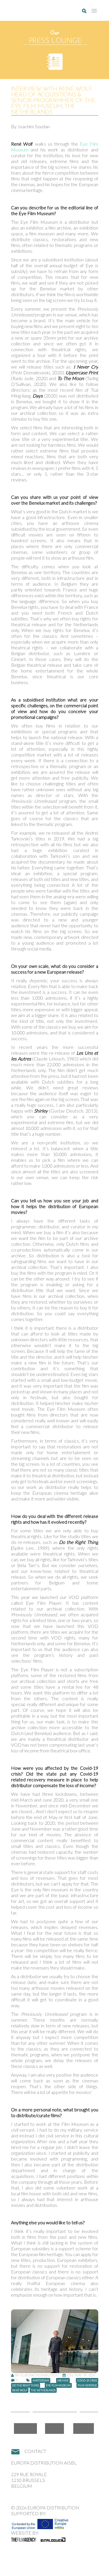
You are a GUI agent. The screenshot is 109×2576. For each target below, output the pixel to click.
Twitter (54, 2428)
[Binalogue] (53, 2540)
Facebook (25, 2428)
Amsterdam (41, 2380)
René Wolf (20, 2390)
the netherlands (43, 2390)
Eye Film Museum (58, 2385)
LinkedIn (84, 2428)
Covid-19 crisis (87, 2380)
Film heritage (87, 2385)
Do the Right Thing (26, 2385)
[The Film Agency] (23, 2540)
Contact (35, 2451)
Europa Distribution (39, 13)
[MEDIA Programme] (40, 2522)
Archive (63, 2380)
